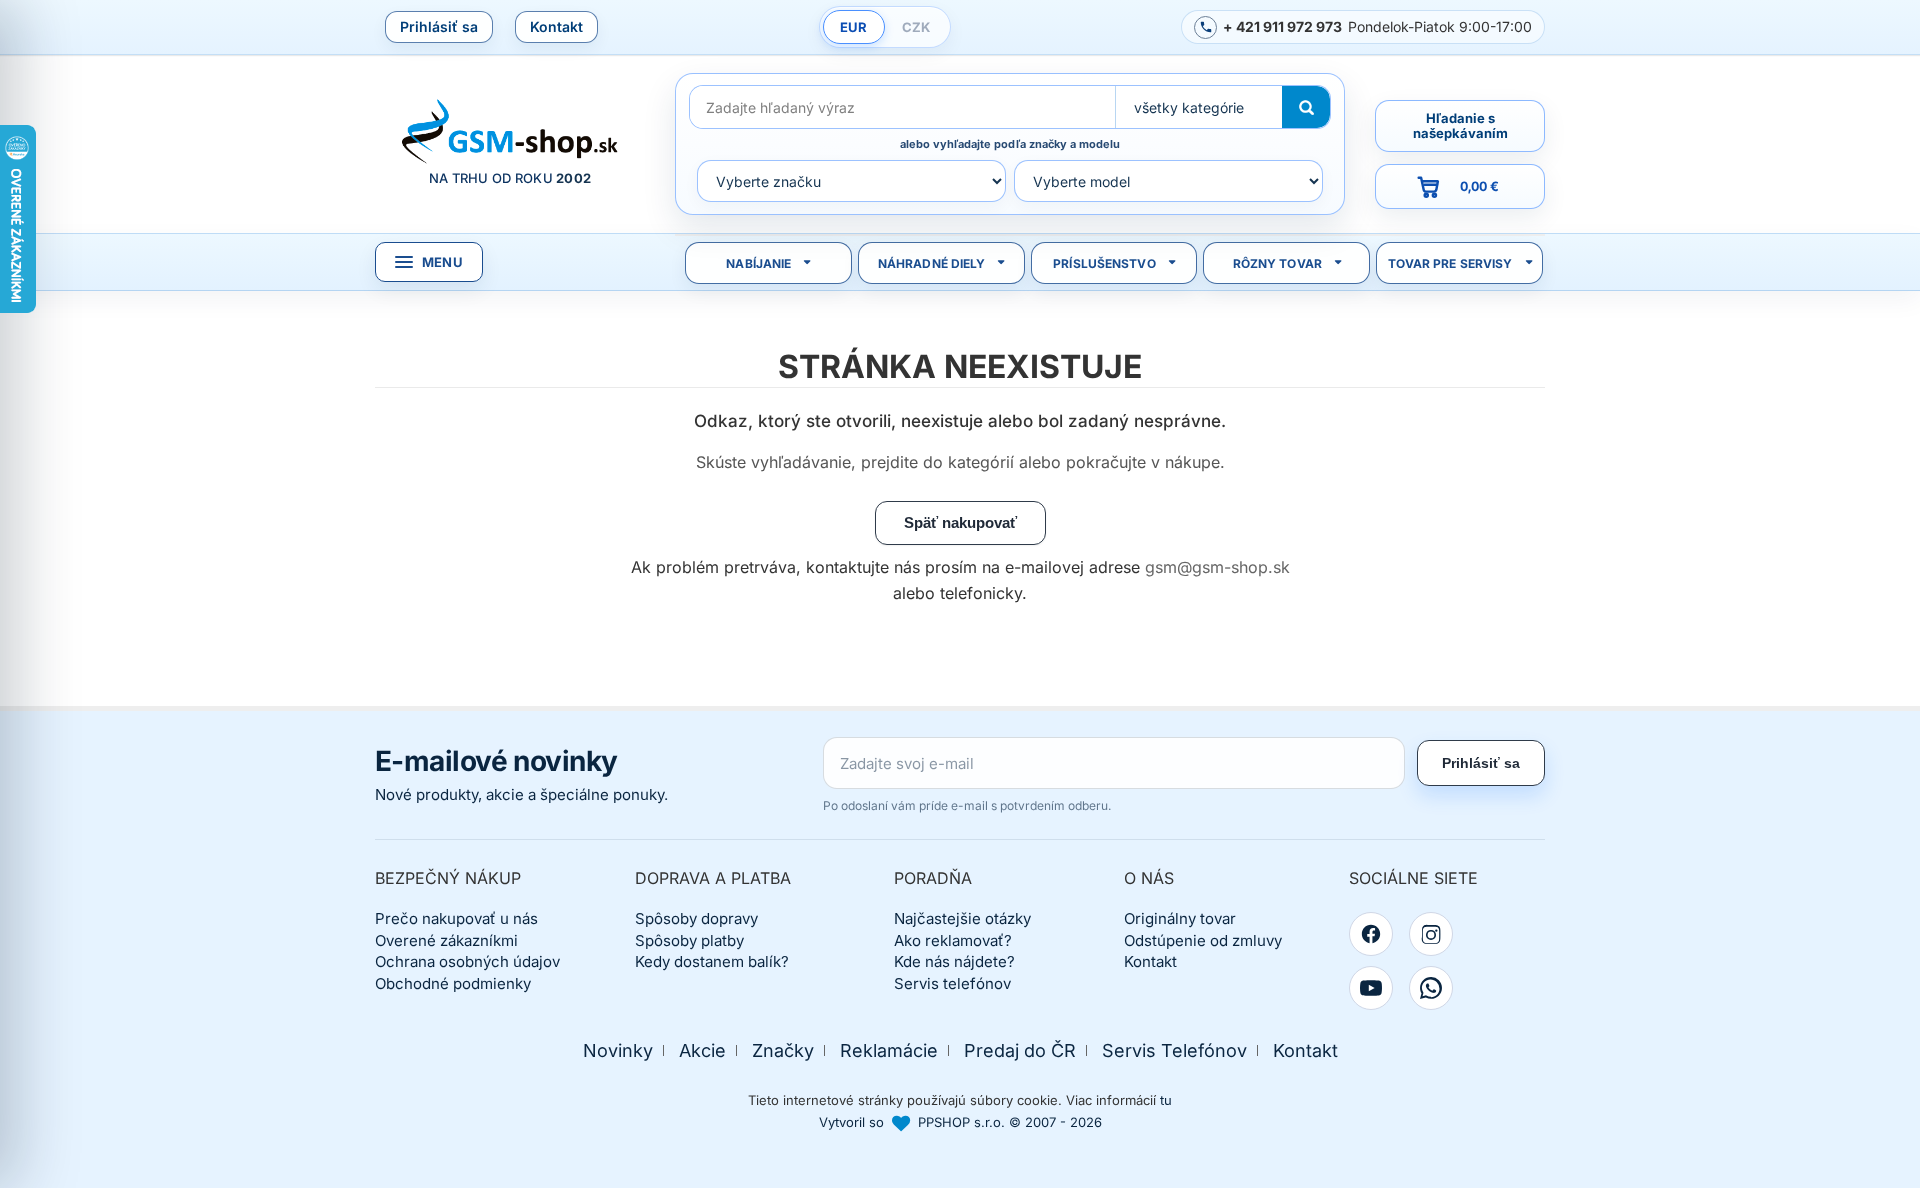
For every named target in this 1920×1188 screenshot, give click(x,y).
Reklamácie (889, 1050)
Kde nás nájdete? (954, 961)
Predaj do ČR (1020, 1050)
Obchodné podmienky (453, 983)
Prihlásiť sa (439, 26)
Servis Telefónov (1174, 1050)
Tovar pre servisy (1450, 263)
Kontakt (556, 26)
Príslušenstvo (1104, 263)
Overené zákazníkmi (446, 940)
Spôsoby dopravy (696, 918)
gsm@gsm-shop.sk (1217, 567)
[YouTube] (1371, 988)
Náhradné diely (932, 263)
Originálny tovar (1180, 918)
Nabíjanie (758, 263)
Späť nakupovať (960, 522)
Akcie (702, 1050)
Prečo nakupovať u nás (456, 918)
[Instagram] (1431, 934)
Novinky (618, 1050)
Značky (783, 1050)
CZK (916, 27)
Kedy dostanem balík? (712, 961)
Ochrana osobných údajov (467, 961)
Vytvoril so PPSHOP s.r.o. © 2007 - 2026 (960, 1122)
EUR (853, 27)
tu (1166, 1100)
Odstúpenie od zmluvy (1203, 940)
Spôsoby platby (689, 940)
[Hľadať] (1306, 107)
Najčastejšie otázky (962, 918)
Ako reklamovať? (953, 940)
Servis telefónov (952, 983)
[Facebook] (1371, 934)
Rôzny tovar (1277, 263)
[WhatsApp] (1431, 988)
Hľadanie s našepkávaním (1460, 125)
